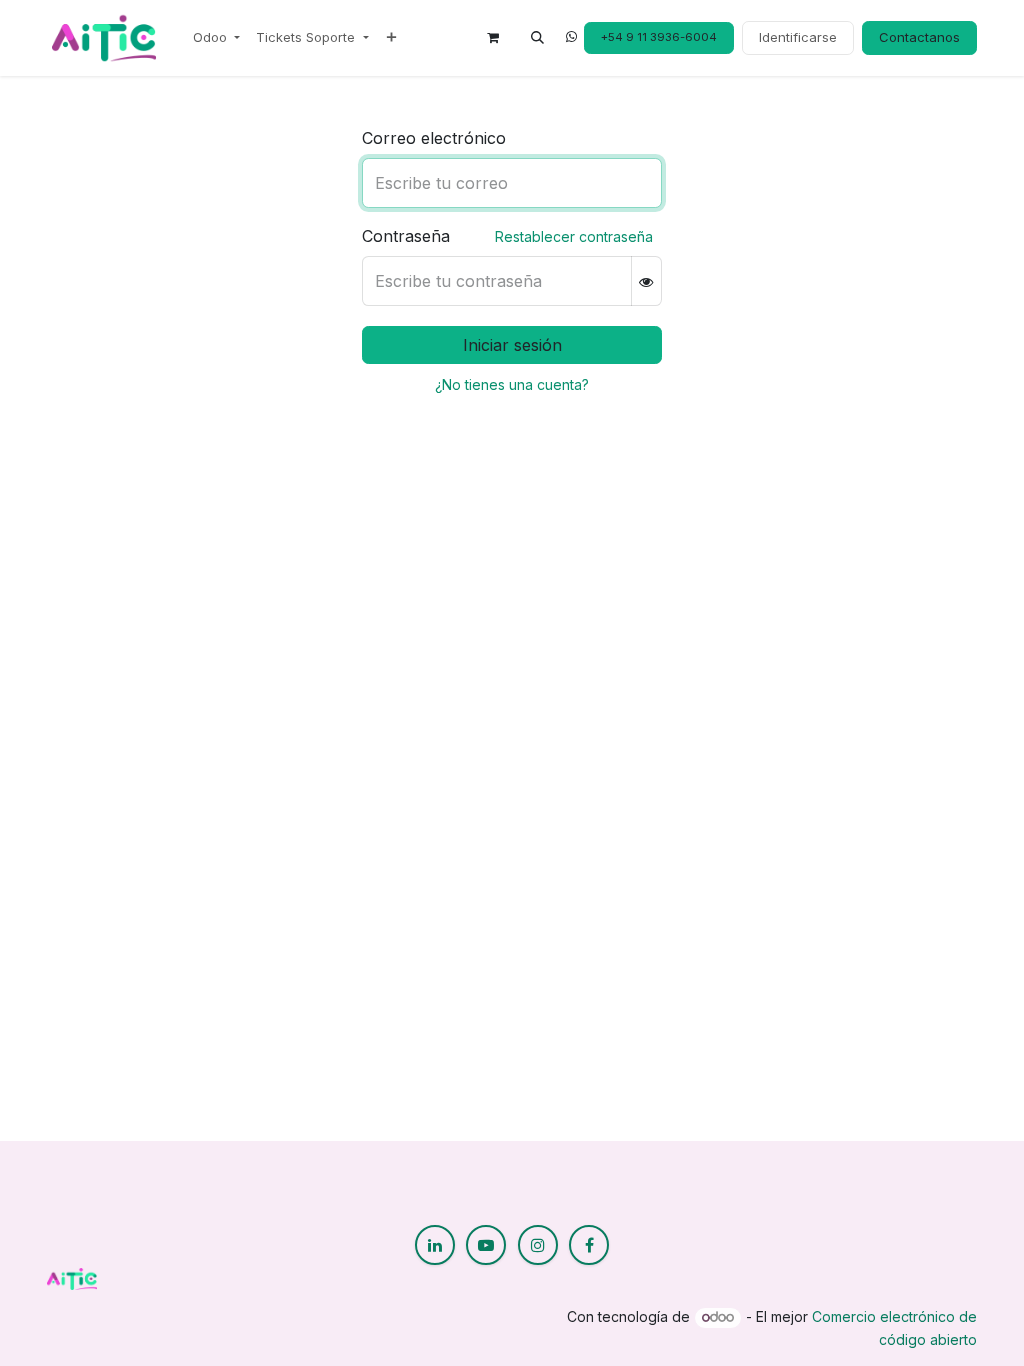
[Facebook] (589, 1245)
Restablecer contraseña (574, 236)
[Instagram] (538, 1245)
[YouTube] (486, 1245)
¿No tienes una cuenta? (512, 384)
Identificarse (798, 37)
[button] (537, 38)
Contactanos (919, 37)
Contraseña (406, 236)
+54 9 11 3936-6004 (659, 37)
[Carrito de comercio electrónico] (493, 38)
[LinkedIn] (435, 1245)
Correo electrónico (434, 138)
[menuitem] (216, 38)
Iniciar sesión (512, 345)
